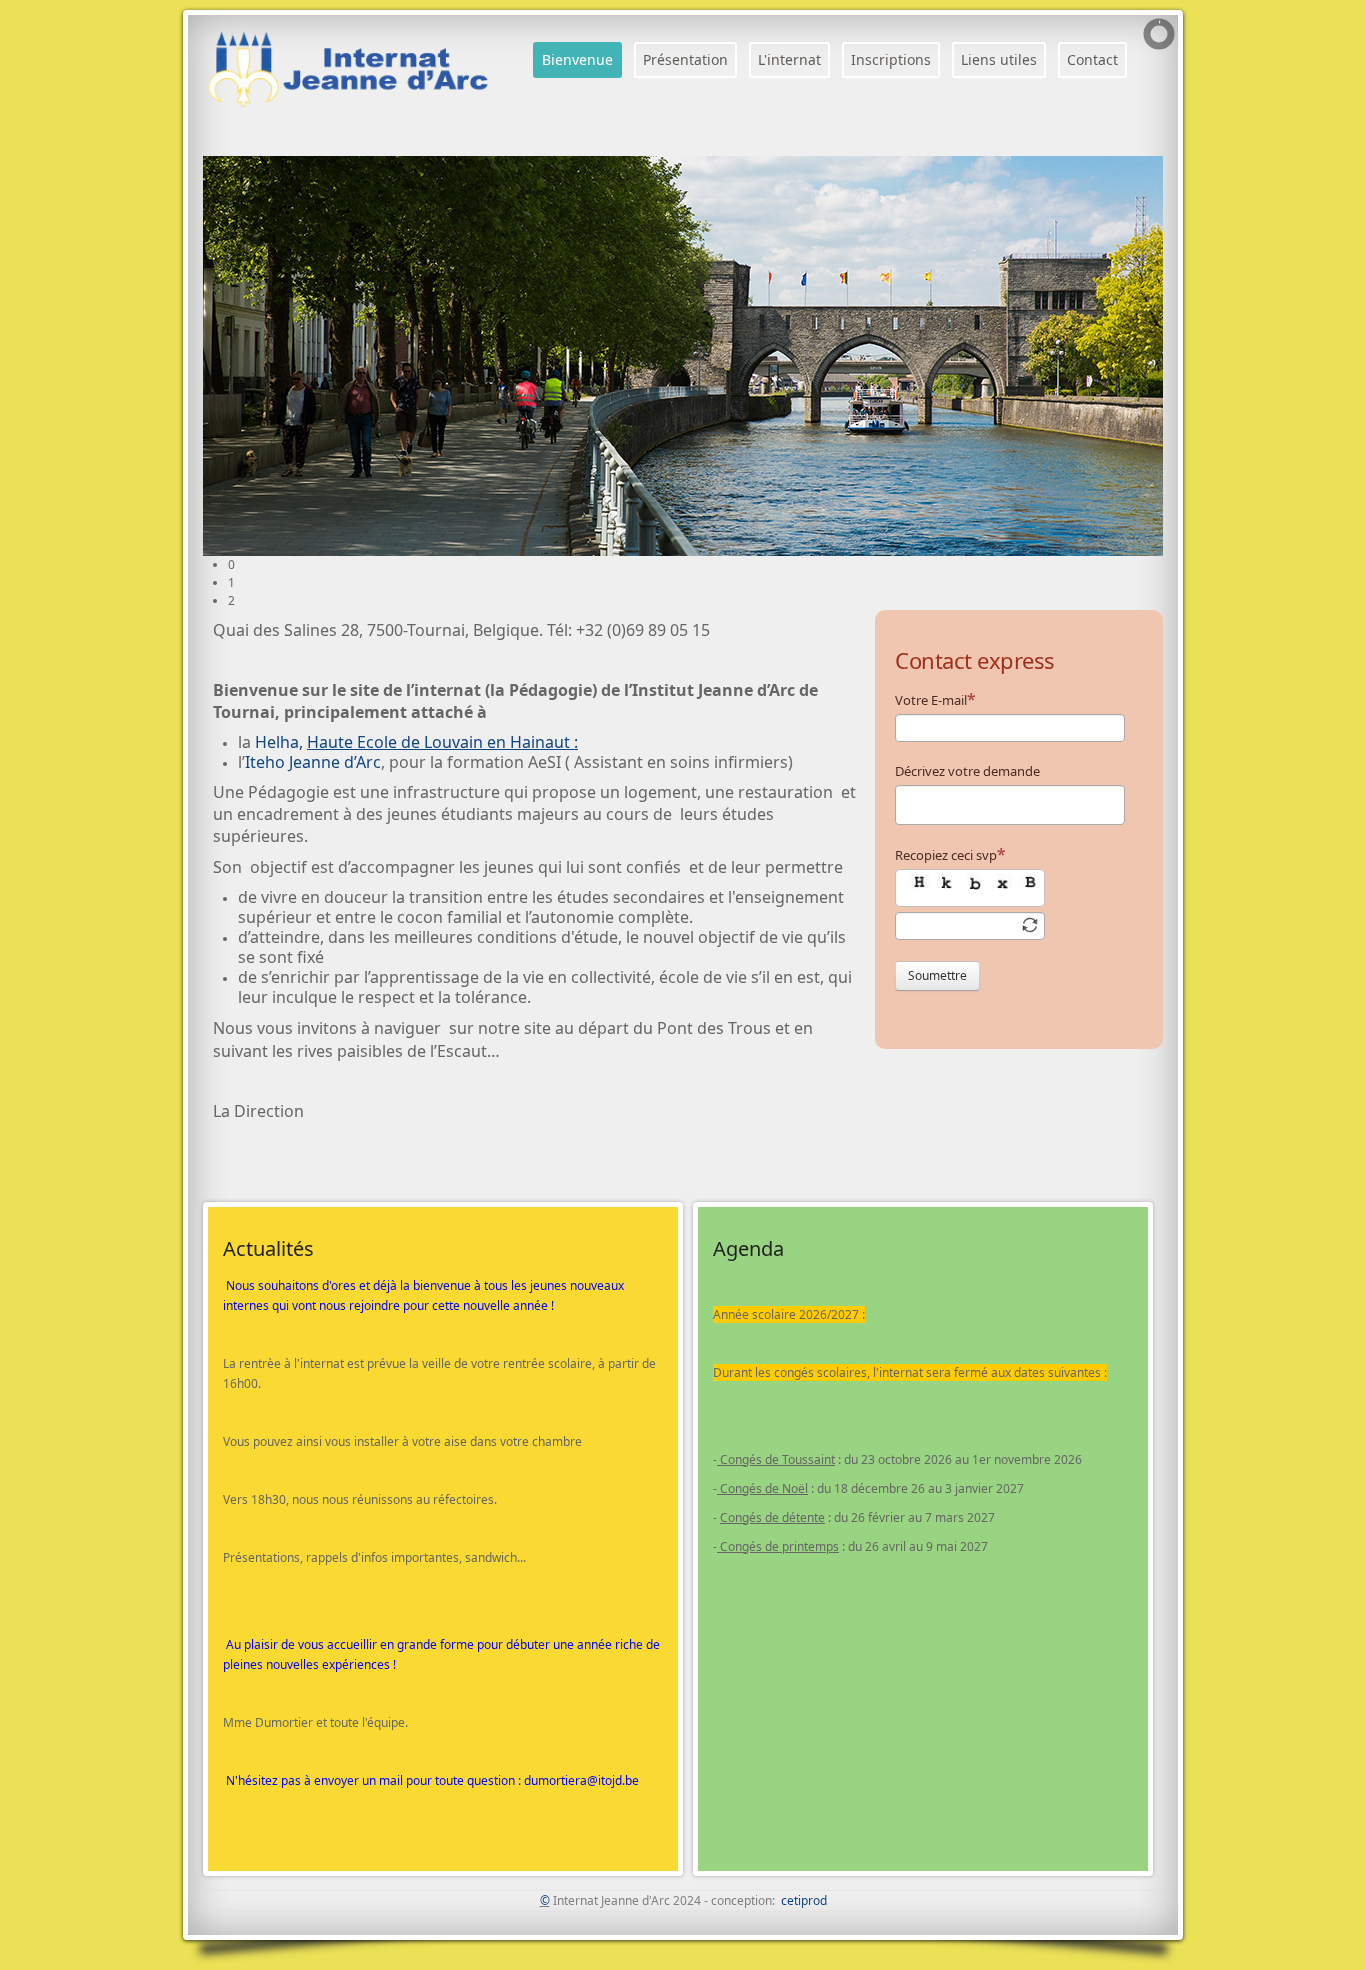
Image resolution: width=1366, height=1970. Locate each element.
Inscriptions (891, 59)
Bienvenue (577, 59)
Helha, (416, 742)
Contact (1092, 59)
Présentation (685, 59)
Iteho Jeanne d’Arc (313, 762)
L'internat (789, 59)
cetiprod (804, 1900)
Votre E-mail (931, 700)
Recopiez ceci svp (946, 855)
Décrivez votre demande (967, 771)
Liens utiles (999, 59)
